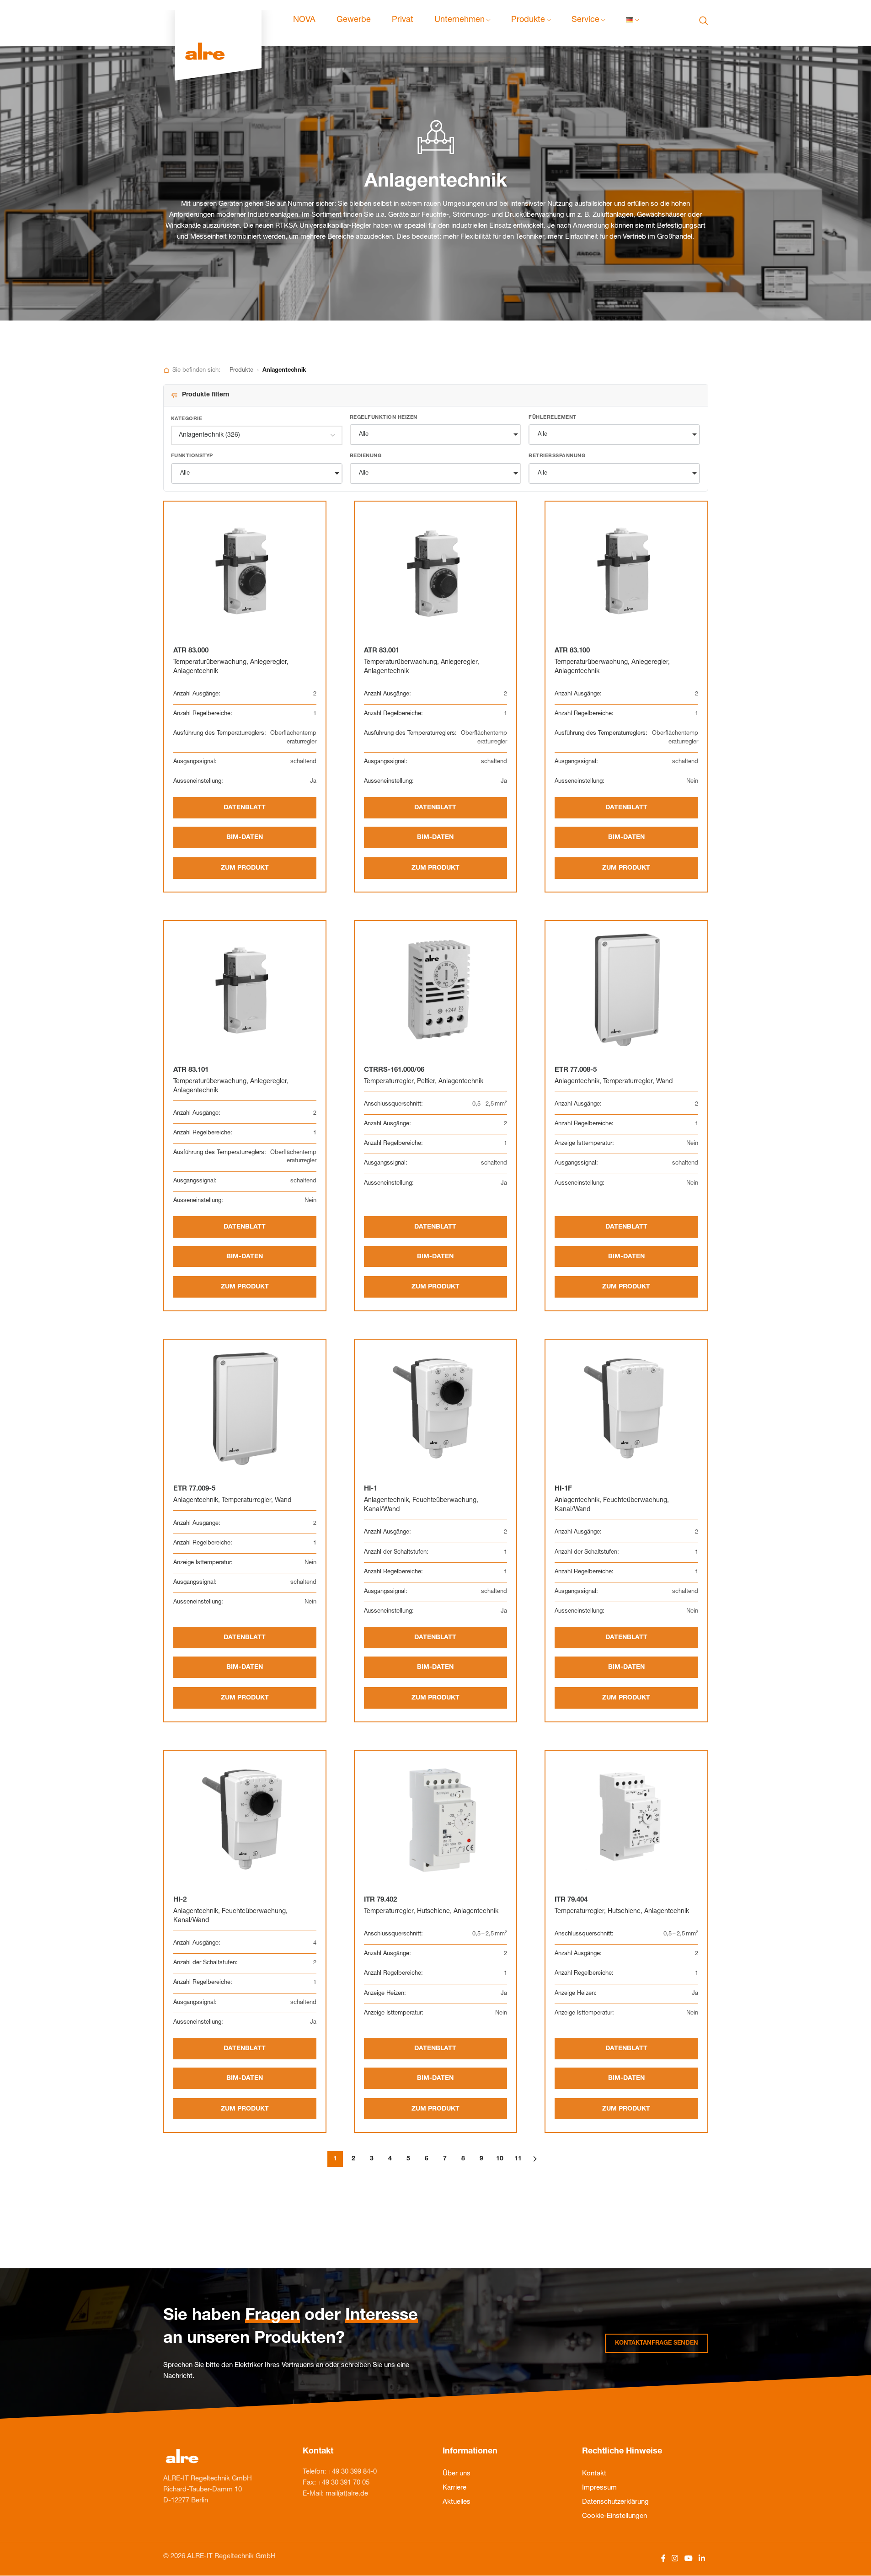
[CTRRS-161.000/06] (435, 989)
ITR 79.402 (380, 1900)
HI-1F (563, 1489)
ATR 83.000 (191, 651)
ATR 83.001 (382, 651)
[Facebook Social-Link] (663, 2559)
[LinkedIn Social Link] (702, 2559)
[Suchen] (704, 21)
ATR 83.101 (191, 1070)
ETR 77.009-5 (194, 1489)
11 (518, 2159)
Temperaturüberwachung (210, 663)
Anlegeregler (268, 663)
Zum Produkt (245, 868)
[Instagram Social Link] (675, 2559)
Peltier (426, 1082)
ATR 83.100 (572, 651)
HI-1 (371, 1489)
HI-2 (180, 1900)
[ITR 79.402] (435, 1819)
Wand (664, 1082)
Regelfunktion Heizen (384, 418)
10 (500, 2159)
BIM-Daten (245, 838)
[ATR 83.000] (245, 570)
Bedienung (366, 456)
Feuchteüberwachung (444, 1501)
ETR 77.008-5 (576, 1070)
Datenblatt (245, 808)
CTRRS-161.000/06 (394, 1070)
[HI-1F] (626, 1408)
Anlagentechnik (196, 672)
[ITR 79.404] (626, 1819)
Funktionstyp (192, 456)
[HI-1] (435, 1408)
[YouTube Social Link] (688, 2559)
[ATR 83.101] (245, 989)
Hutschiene (433, 1912)
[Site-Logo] (218, 21)
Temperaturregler (389, 1082)
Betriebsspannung (557, 456)
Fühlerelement (553, 418)
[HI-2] (245, 1819)
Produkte (241, 371)
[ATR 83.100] (626, 570)
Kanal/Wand (382, 1510)
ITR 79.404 (571, 1900)
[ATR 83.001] (435, 570)
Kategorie (187, 419)
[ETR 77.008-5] (626, 989)
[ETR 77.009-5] (245, 1408)
